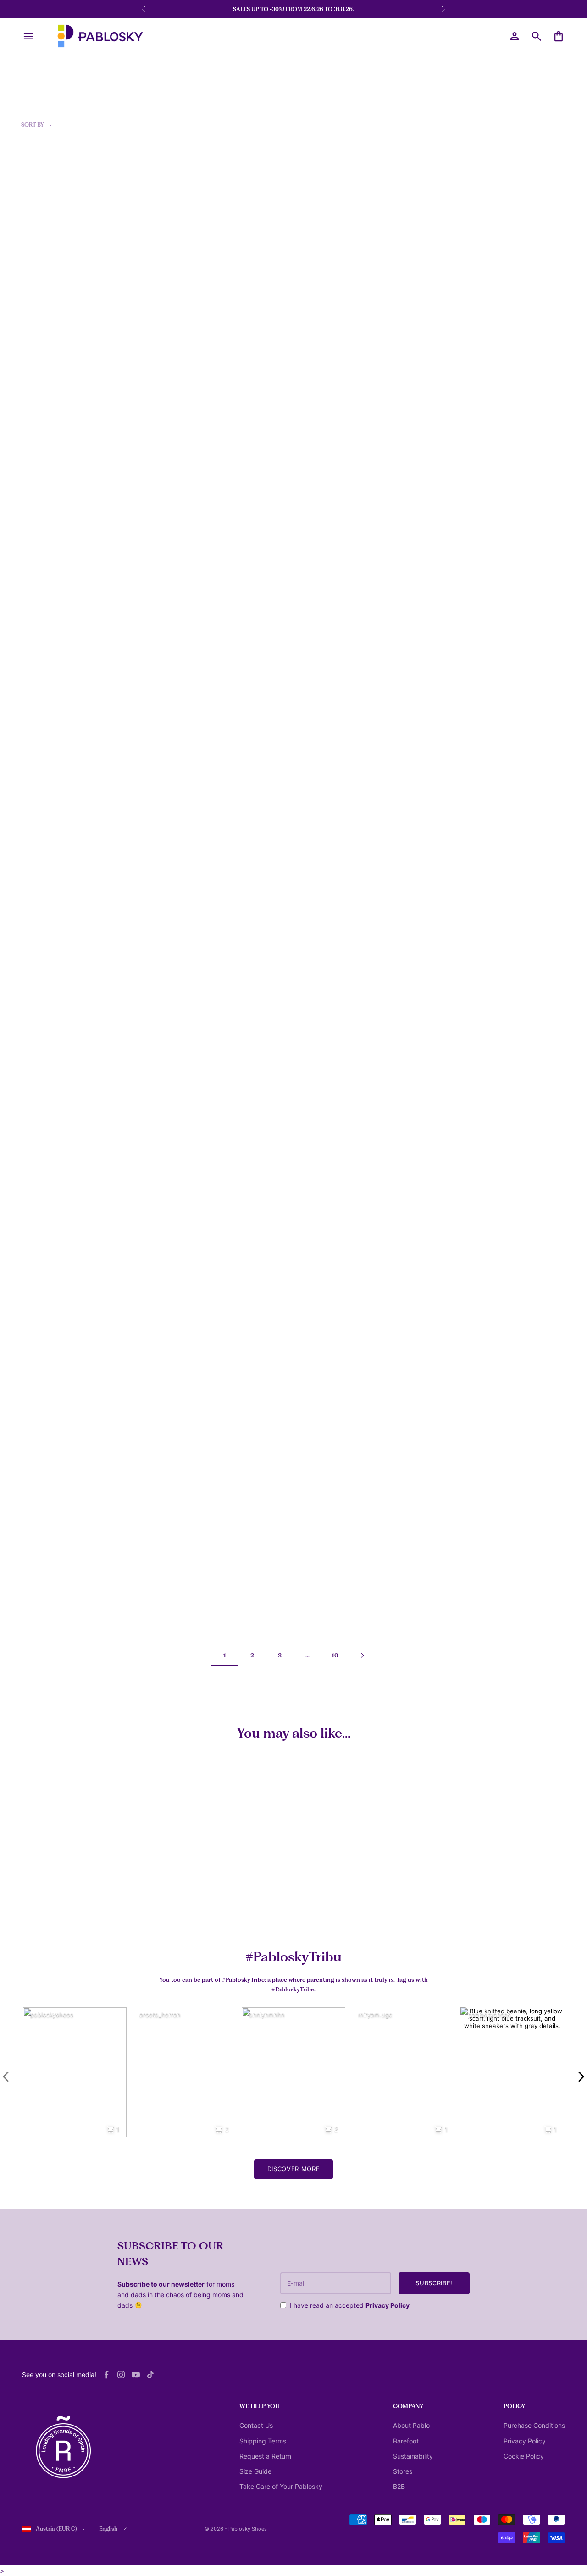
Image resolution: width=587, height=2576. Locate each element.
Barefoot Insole (437, 1908)
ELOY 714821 (454, 1248)
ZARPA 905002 (457, 505)
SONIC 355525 (182, 505)
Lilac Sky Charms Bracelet (320, 1908)
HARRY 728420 (46, 319)
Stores (403, 2471)
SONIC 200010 (183, 1062)
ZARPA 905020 (46, 691)
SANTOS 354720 (185, 876)
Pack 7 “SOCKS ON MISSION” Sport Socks (55, 1912)
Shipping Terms (263, 2441)
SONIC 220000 (320, 1248)
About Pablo (411, 2425)
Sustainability (413, 2456)
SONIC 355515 (319, 876)
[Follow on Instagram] (121, 2375)
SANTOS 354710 (47, 1062)
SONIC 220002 (183, 1248)
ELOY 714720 (43, 1619)
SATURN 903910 (185, 691)
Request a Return (265, 2456)
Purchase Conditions (534, 2425)
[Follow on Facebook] (106, 2375)
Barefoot (406, 2441)
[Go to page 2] (362, 1655)
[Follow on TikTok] (150, 2375)
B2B (399, 2486)
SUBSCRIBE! (434, 2283)
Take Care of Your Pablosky (281, 2486)
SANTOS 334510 (184, 319)
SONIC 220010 (182, 1434)
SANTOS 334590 (459, 876)
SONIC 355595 (45, 505)
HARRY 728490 (321, 505)
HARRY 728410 (320, 319)
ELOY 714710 (454, 1434)
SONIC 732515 (44, 1434)
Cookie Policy (524, 2456)
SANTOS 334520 (459, 319)
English (108, 2529)
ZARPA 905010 (46, 876)
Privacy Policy (388, 2305)
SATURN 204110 (321, 1062)
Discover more (293, 2169)
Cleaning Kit (172, 1908)
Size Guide (255, 2471)
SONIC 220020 (320, 1434)
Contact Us (256, 2425)
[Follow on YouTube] (136, 2375)
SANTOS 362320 (459, 1062)
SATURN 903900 (322, 691)
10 (335, 1655)
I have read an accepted (350, 2305)
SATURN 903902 (459, 691)
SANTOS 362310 (47, 1248)
